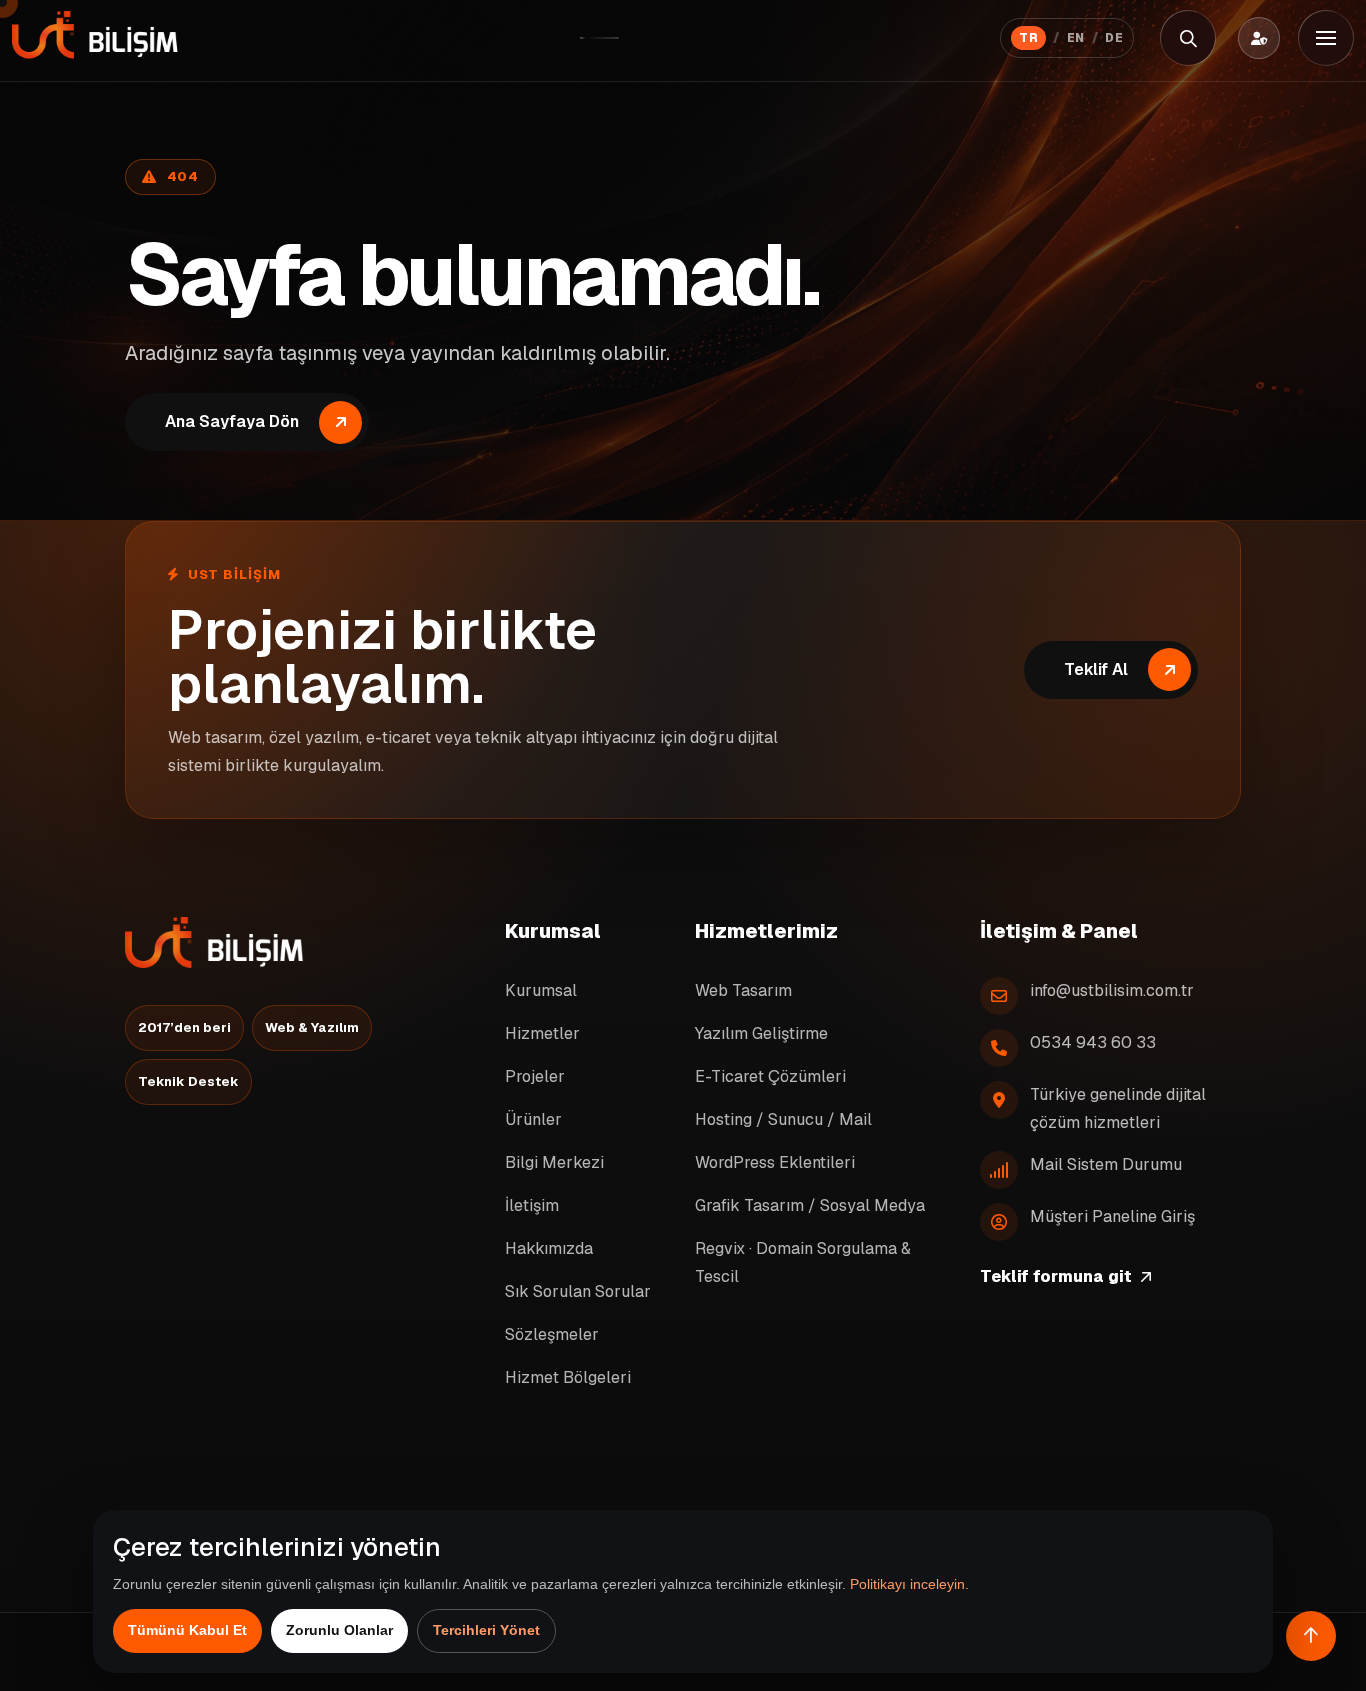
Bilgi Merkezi (554, 1162)
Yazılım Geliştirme (761, 1033)
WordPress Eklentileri (775, 1162)
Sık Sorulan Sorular (578, 1291)
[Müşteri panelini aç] (1259, 38)
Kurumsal (541, 990)
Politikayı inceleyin (907, 1584)
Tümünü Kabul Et (187, 1630)
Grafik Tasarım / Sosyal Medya (810, 1205)
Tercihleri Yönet (486, 1630)
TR (1028, 38)
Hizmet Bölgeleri (568, 1377)
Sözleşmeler (552, 1334)
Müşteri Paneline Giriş (1112, 1216)
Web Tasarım (743, 990)
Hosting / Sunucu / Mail (783, 1119)
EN (1076, 38)
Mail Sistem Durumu (1106, 1164)
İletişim (532, 1205)
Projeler (535, 1076)
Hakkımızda (549, 1248)
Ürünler (533, 1119)
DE (1114, 38)
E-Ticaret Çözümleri (770, 1076)
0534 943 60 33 (1093, 1042)
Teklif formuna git (1056, 1276)
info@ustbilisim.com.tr (1112, 990)
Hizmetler (542, 1033)
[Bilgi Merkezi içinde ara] (1188, 38)
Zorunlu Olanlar (339, 1630)
